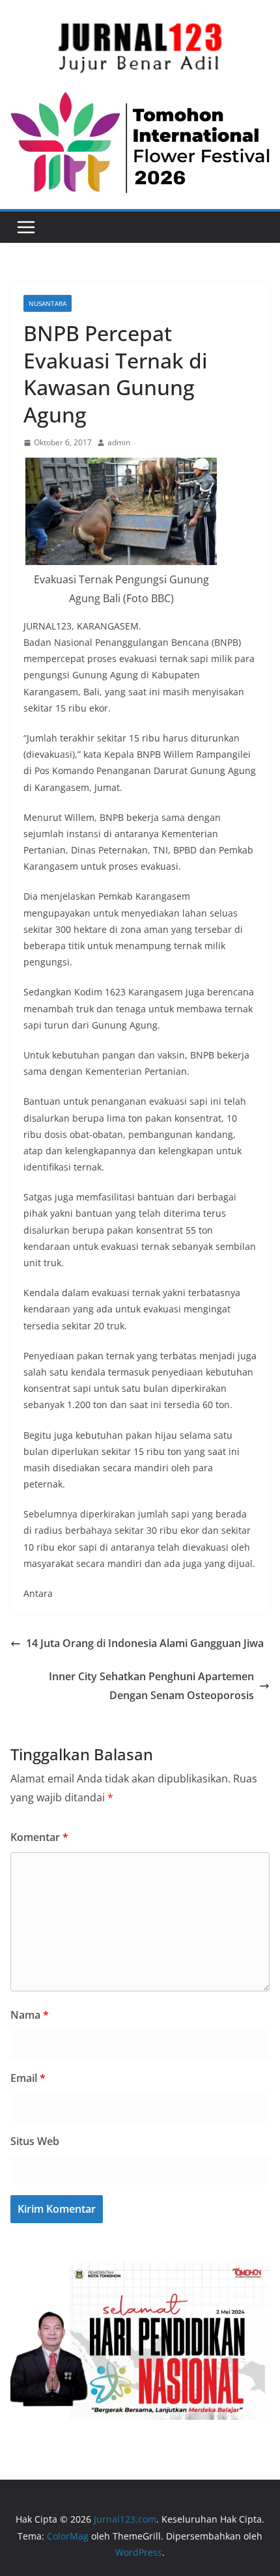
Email (28, 2078)
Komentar (39, 1837)
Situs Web (35, 2141)
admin (119, 442)
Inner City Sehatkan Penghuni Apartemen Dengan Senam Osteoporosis (151, 1686)
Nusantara (48, 303)
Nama (30, 2015)
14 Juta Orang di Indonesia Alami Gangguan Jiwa (145, 1643)
